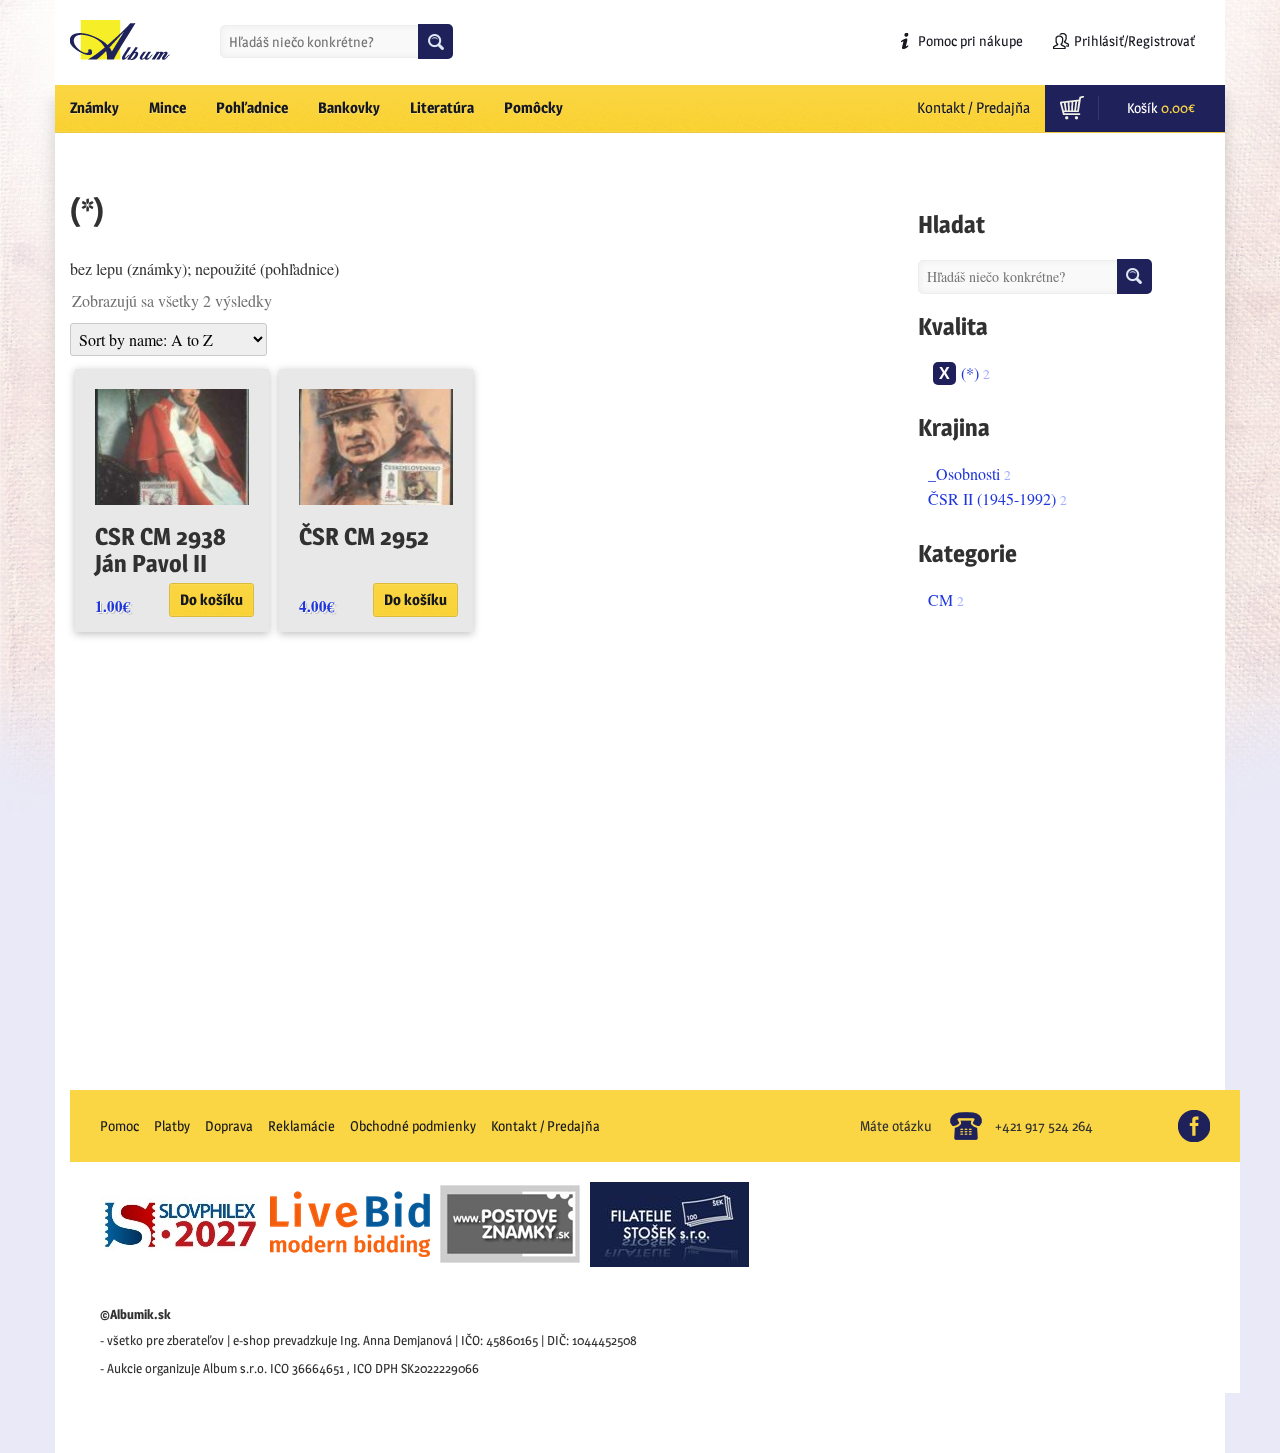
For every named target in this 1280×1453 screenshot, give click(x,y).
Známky (94, 107)
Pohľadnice (252, 107)
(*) (970, 372)
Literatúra (442, 107)
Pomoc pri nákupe (970, 40)
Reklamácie (301, 1125)
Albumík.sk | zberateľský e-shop (120, 40)
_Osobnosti (964, 473)
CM (940, 599)
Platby (172, 1125)
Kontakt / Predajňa (973, 107)
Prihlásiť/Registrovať (1134, 40)
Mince (167, 107)
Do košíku (211, 599)
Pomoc (119, 1125)
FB (1202, 1118)
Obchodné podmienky (413, 1125)
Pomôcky (533, 107)
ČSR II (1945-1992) (992, 498)
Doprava (229, 1125)
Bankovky (349, 107)
